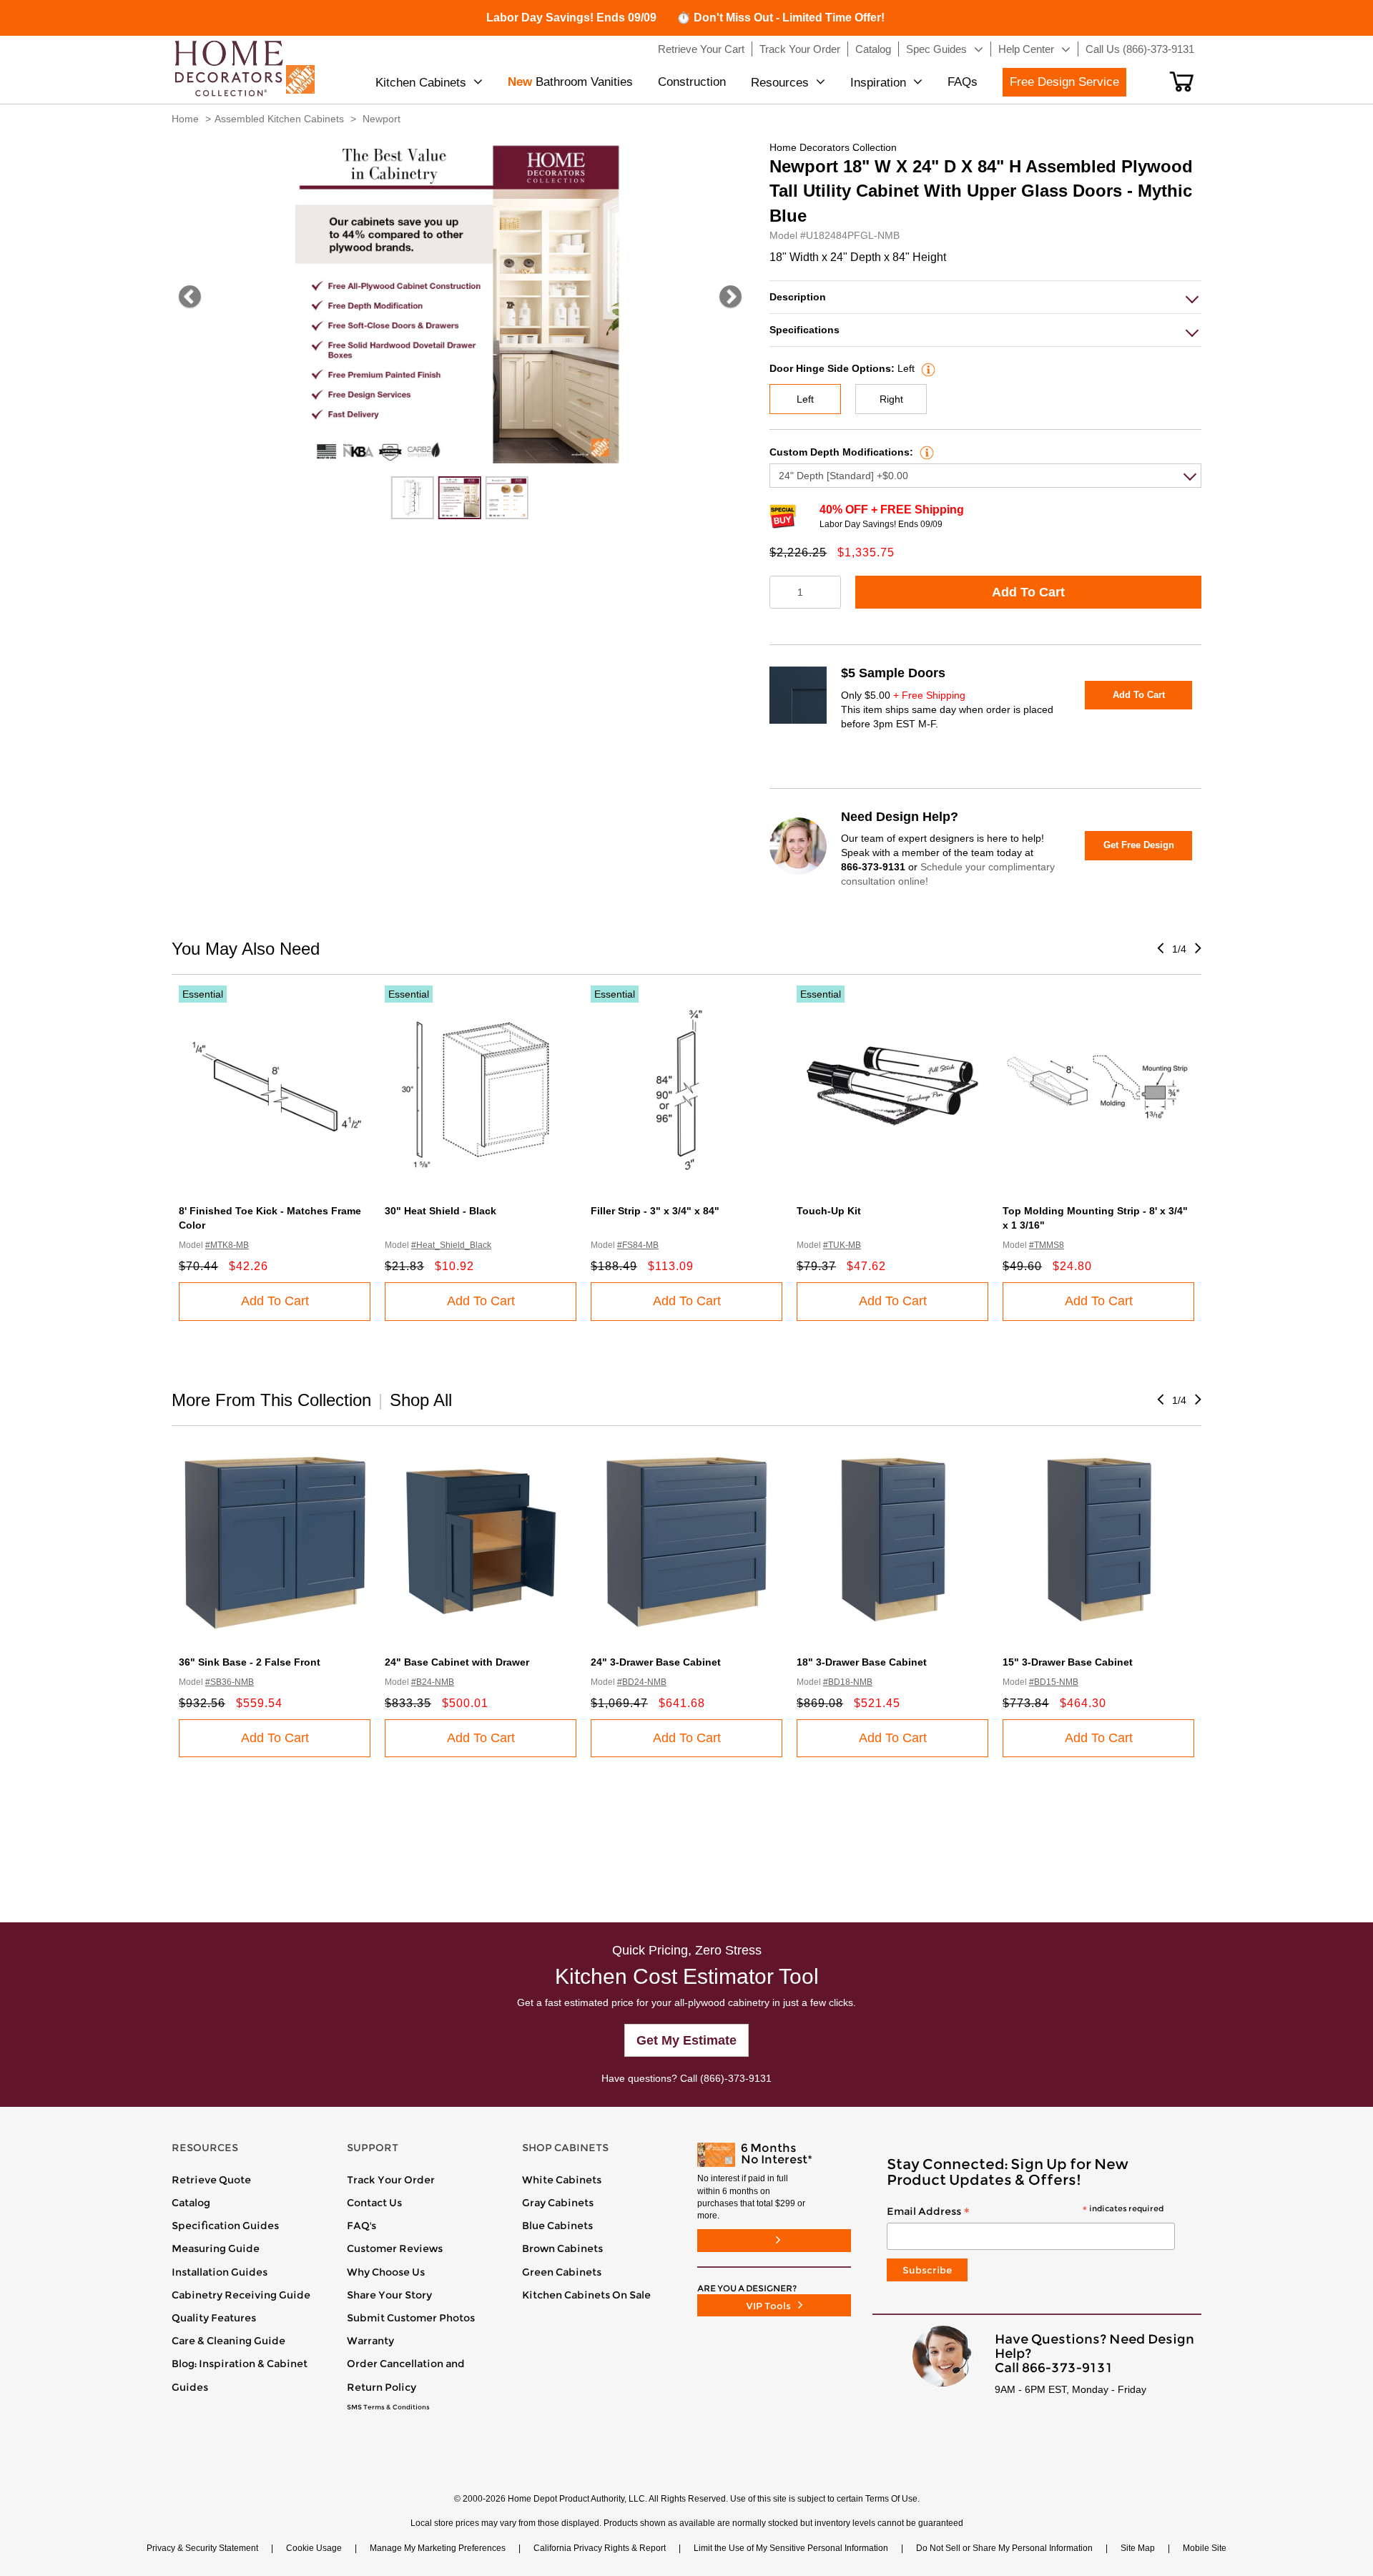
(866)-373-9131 (736, 2078)
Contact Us (374, 2203)
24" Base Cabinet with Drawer (457, 1662)
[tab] (985, 297)
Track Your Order (391, 2180)
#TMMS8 (1047, 1245)
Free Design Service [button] (1064, 82)
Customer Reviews (395, 2248)
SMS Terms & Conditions (388, 2407)
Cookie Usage (314, 2548)
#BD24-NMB (642, 1682)
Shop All (421, 1400)
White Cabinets (562, 2180)
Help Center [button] (1026, 49)
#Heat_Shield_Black (451, 1245)
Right (891, 399)
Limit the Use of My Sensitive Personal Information (791, 2548)
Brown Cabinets (562, 2248)
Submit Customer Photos (411, 2318)
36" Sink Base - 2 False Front (250, 1662)
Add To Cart (1028, 592)
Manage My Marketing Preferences (438, 2548)
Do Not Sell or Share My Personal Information (1004, 2548)
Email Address (1025, 2212)
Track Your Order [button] (800, 49)
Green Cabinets (562, 2272)
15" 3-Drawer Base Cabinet (1068, 1662)
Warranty (370, 2341)
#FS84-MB (638, 1245)
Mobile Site (1205, 2548)
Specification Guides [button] (225, 2226)
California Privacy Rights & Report (600, 2548)
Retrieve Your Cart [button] (701, 49)
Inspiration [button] (878, 83)
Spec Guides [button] (936, 49)
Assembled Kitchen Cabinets (279, 119)
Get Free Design (1139, 845)
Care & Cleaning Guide (228, 2341)
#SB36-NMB (230, 1682)
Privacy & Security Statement (202, 2548)
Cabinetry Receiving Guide (241, 2295)
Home (185, 119)
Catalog (191, 2203)
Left (805, 399)
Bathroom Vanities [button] (570, 82)
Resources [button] (780, 83)
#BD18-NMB (848, 1682)
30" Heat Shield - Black (441, 1211)
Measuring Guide (216, 2248)
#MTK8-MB (227, 1245)
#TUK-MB (842, 1245)
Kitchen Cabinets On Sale (586, 2295)
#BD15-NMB (1054, 1682)
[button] (1182, 82)
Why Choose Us (386, 2272)
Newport (382, 119)
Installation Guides (220, 2272)
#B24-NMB (433, 1682)
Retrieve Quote (211, 2180)
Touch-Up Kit (829, 1211)
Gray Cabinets (558, 2203)
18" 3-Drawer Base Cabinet (862, 1662)
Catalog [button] (873, 49)
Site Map (1138, 2548)
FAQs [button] (963, 82)
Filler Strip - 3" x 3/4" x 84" (655, 1211)
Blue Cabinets (557, 2226)
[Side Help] (926, 368)
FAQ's (361, 2226)
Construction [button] (692, 82)
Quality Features (214, 2318)
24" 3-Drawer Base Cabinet (656, 1662)
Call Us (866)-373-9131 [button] (1140, 49)
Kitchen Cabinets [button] (421, 83)
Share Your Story (389, 2295)
